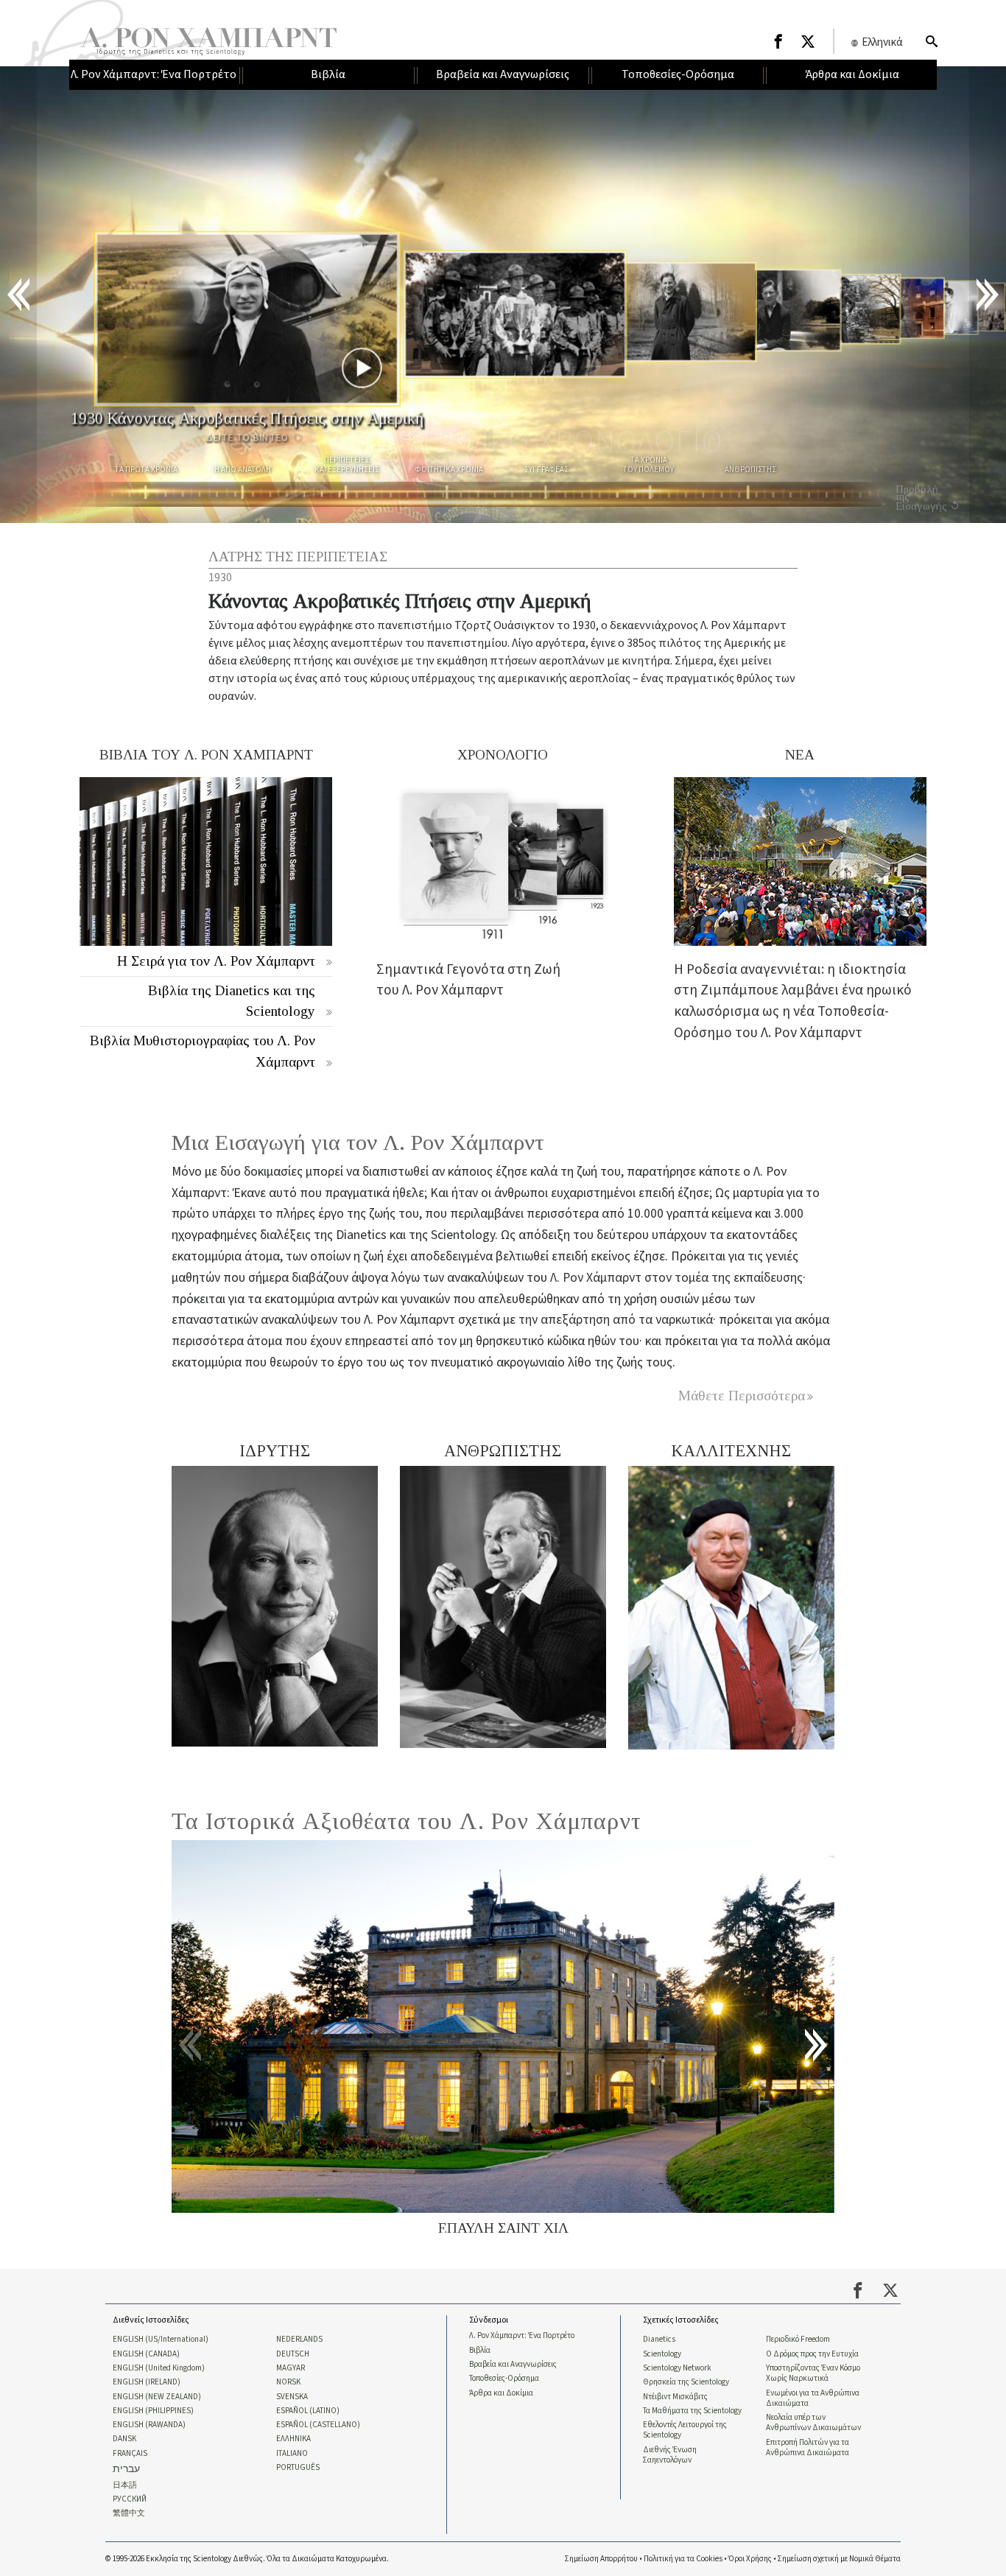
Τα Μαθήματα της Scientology (692, 2411)
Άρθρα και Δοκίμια (501, 2393)
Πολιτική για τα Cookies (683, 2559)
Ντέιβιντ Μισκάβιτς (675, 2397)
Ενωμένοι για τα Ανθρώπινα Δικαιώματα (813, 2398)
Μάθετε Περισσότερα (742, 1396)
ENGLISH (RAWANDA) (149, 2425)
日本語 (125, 2485)
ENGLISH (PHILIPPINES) (153, 2411)
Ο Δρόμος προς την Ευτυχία (812, 2354)
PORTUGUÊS (298, 2468)
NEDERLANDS (299, 2340)
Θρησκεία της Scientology (686, 2382)
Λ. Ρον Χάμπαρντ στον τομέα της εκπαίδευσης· (678, 1278)
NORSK (288, 2382)
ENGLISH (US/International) (161, 2340)
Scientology (662, 2354)
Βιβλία (480, 2351)
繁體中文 (129, 2513)
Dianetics (659, 2340)
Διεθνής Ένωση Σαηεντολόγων (670, 2455)
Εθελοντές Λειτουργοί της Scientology (685, 2430)
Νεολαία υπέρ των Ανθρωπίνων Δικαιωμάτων (813, 2423)
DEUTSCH (293, 2354)
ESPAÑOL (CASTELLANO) (318, 2425)
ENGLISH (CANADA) (146, 2354)
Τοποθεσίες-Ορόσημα (504, 2379)
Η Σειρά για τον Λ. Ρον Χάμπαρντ (216, 961)
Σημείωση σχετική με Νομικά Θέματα (839, 2559)
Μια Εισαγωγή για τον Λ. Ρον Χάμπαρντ (358, 1143)
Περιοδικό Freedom (798, 2340)
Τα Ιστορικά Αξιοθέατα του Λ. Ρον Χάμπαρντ (407, 1821)
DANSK (124, 2439)
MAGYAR (291, 2368)
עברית (126, 2470)
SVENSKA (292, 2397)
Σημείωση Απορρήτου (601, 2559)
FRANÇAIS (130, 2454)
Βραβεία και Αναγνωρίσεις (513, 2365)
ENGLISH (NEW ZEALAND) (157, 2397)
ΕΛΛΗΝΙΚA (293, 2439)
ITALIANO (292, 2454)
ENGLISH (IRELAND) (147, 2382)
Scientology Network (677, 2368)
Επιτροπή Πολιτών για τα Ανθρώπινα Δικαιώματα (808, 2448)
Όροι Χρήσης (750, 2559)
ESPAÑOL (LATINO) (308, 2411)
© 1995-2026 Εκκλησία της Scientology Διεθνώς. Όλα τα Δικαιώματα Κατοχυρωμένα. (247, 2559)
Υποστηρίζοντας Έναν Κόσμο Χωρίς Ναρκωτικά (813, 2373)
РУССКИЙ (130, 2499)
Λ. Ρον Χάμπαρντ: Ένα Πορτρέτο (522, 2336)
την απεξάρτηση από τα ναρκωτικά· (619, 1320)
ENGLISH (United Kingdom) (159, 2368)
